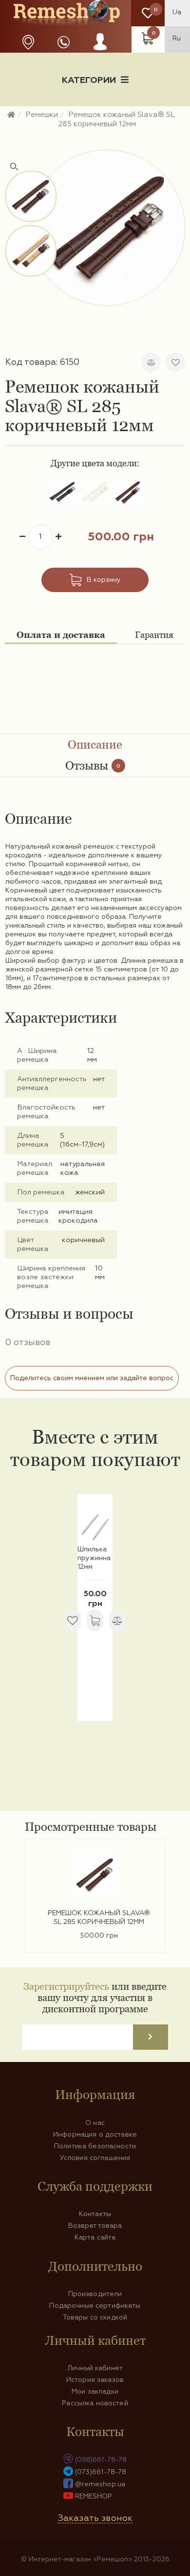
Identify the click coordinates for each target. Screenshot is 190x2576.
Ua (177, 12)
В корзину (104, 580)
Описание (95, 744)
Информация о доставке (128, 114)
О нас (95, 2123)
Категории (89, 80)
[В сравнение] (151, 362)
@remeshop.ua (100, 2484)
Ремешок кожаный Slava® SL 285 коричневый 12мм (99, 1918)
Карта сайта (95, 2238)
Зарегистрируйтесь (66, 1986)
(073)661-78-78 (101, 2472)
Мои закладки (95, 2392)
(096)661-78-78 (101, 2460)
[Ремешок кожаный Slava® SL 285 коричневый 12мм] (107, 228)
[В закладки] (175, 362)
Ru (177, 39)
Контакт (95, 130)
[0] (148, 13)
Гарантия (154, 635)
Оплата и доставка (61, 635)
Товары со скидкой (95, 2318)
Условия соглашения (95, 2158)
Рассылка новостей (95, 2403)
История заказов (95, 2380)
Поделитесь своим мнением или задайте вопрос (92, 1378)
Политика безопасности (95, 2146)
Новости (40, 114)
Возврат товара (95, 2226)
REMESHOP (94, 2497)
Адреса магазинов (28, 42)
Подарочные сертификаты (95, 2306)
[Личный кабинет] (100, 51)
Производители (95, 2294)
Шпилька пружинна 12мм (94, 1558)
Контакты (95, 2214)
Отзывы (93, 765)
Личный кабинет (95, 2368)
